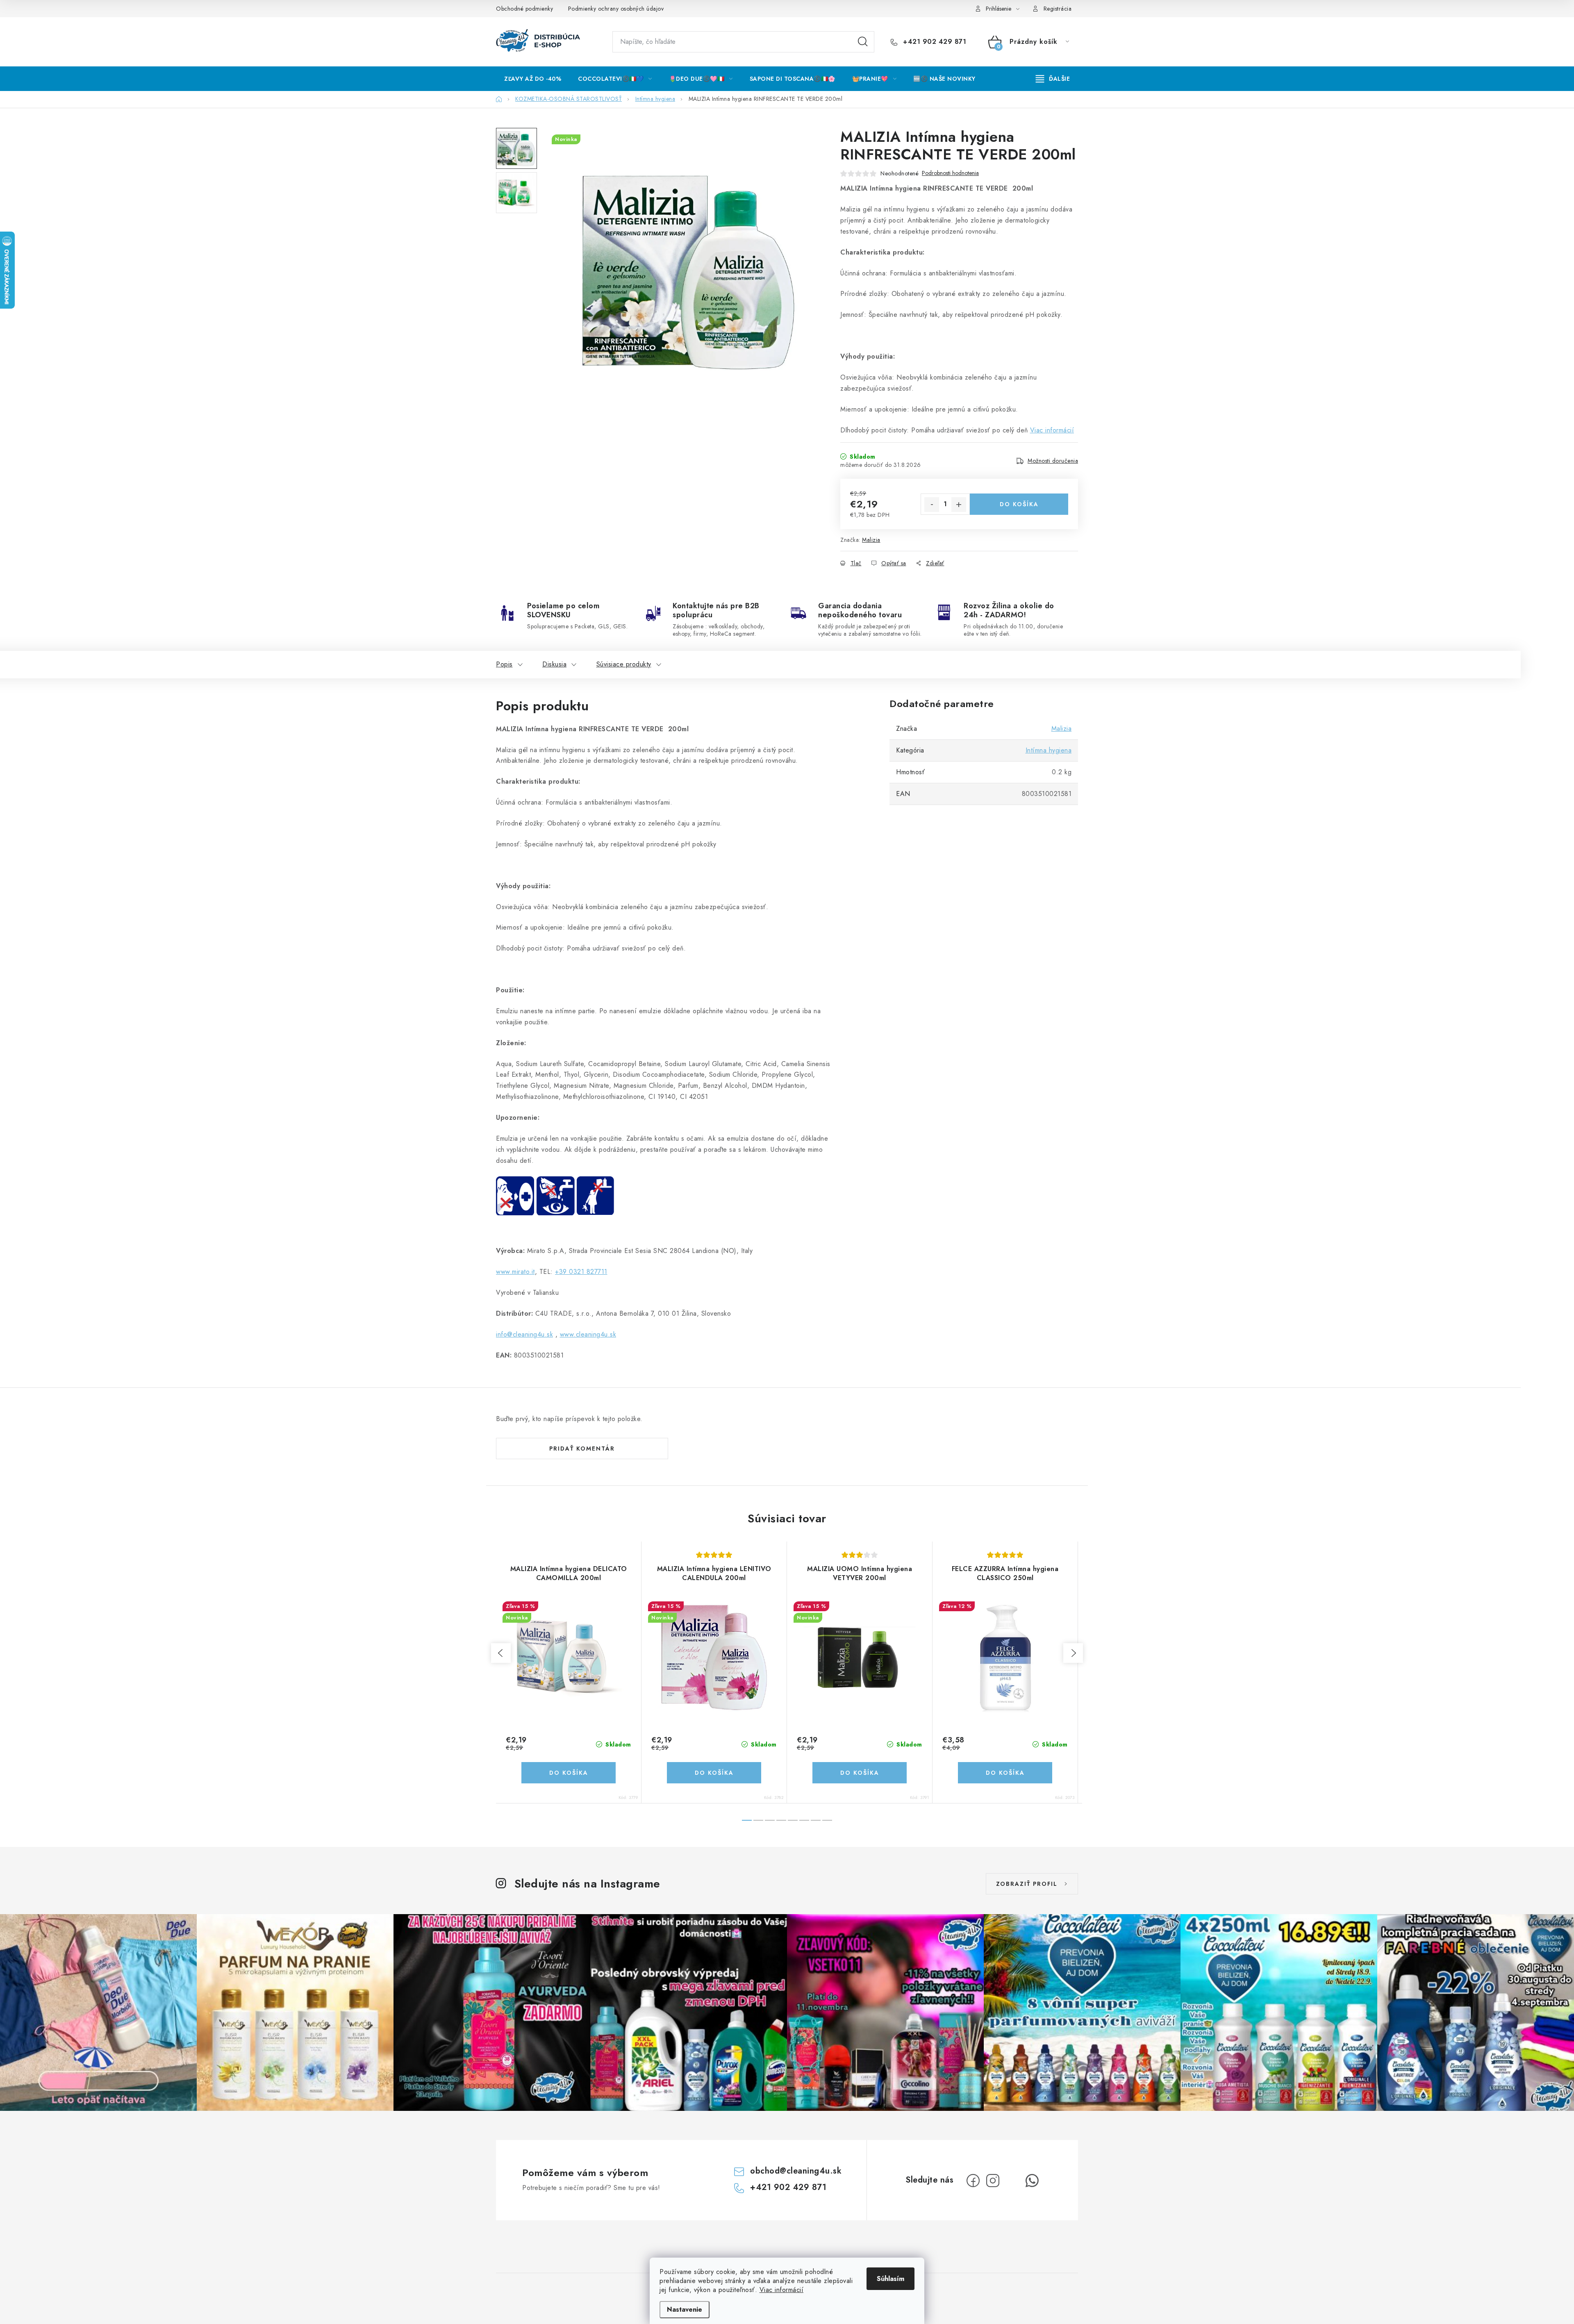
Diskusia (554, 664)
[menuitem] (533, 79)
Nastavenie (685, 2309)
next (1073, 1653)
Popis (504, 664)
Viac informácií (782, 2290)
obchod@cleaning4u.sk (796, 2171)
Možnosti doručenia (1053, 461)
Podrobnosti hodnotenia (950, 173)
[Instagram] (993, 2181)
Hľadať (863, 42)
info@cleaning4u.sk (524, 1334)
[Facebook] (973, 2181)
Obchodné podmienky (524, 9)
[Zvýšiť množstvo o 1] (959, 505)
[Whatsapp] (1032, 2181)
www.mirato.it (515, 1272)
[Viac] (1053, 79)
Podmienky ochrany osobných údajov (616, 9)
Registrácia (1058, 9)
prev (501, 1653)
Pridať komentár (582, 1449)
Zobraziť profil (1027, 1884)
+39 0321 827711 (581, 1272)
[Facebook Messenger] (1012, 2181)
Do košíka (1019, 504)
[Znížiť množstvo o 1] (932, 505)
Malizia (871, 540)
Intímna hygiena (1049, 750)
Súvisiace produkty (624, 664)
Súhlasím (890, 2279)
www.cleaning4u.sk (588, 1334)
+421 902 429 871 (934, 42)
